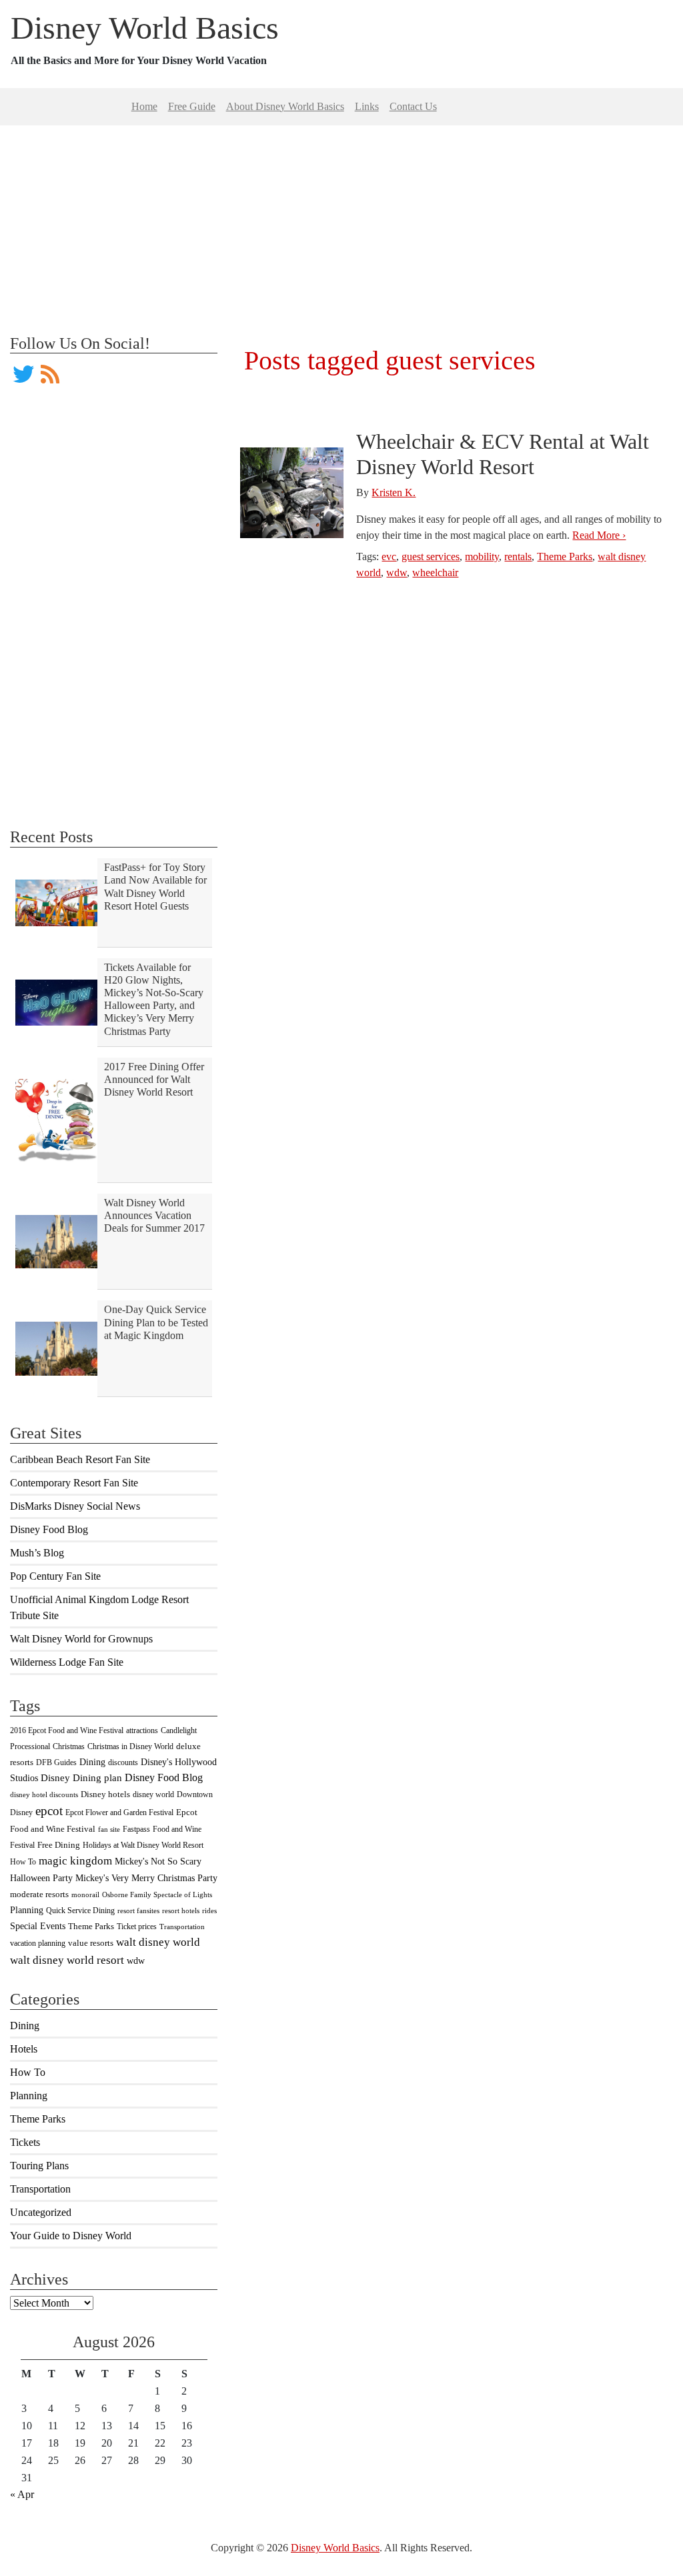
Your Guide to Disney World (71, 2236)
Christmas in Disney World (130, 1746)
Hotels (24, 2049)
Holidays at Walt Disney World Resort (143, 1845)
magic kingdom (75, 1861)
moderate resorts (39, 1894)
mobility (482, 556)
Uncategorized (41, 2212)
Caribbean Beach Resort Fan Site (80, 1459)
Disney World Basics (145, 28)
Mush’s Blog (37, 1553)
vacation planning (38, 1943)
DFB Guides (56, 1762)
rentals (518, 556)
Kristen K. (394, 492)
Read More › (599, 535)
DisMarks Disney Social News (75, 1506)
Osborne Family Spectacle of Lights (157, 1895)
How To (23, 1862)
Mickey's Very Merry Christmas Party (146, 1878)
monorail (85, 1895)
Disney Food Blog (49, 1529)
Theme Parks (91, 1926)
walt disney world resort (67, 1960)
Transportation (182, 1927)
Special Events (38, 1926)
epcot (49, 1811)
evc (389, 556)
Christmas (69, 1746)
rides (209, 1911)
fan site (109, 1829)
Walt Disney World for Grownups (81, 1639)
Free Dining (59, 1845)
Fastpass (136, 1829)
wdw (136, 1961)
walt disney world (158, 1942)
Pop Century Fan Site (55, 1576)
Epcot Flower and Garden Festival (119, 1812)
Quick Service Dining (80, 1910)
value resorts (91, 1943)
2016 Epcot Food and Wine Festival (67, 1730)
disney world (153, 1794)
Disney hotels (105, 1794)
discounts (123, 1762)
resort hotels (181, 1911)
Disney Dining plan (81, 1778)
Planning (27, 1910)
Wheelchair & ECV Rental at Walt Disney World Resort (503, 454)
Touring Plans (39, 2166)
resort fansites (138, 1911)
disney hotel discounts (44, 1795)
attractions (142, 1730)
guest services (431, 556)
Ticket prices (137, 1926)
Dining (92, 1762)
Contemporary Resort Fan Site (74, 1483)
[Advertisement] (341, 219)
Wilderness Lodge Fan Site (67, 1662)
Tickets (25, 2142)
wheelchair (435, 572)
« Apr (22, 2494)
